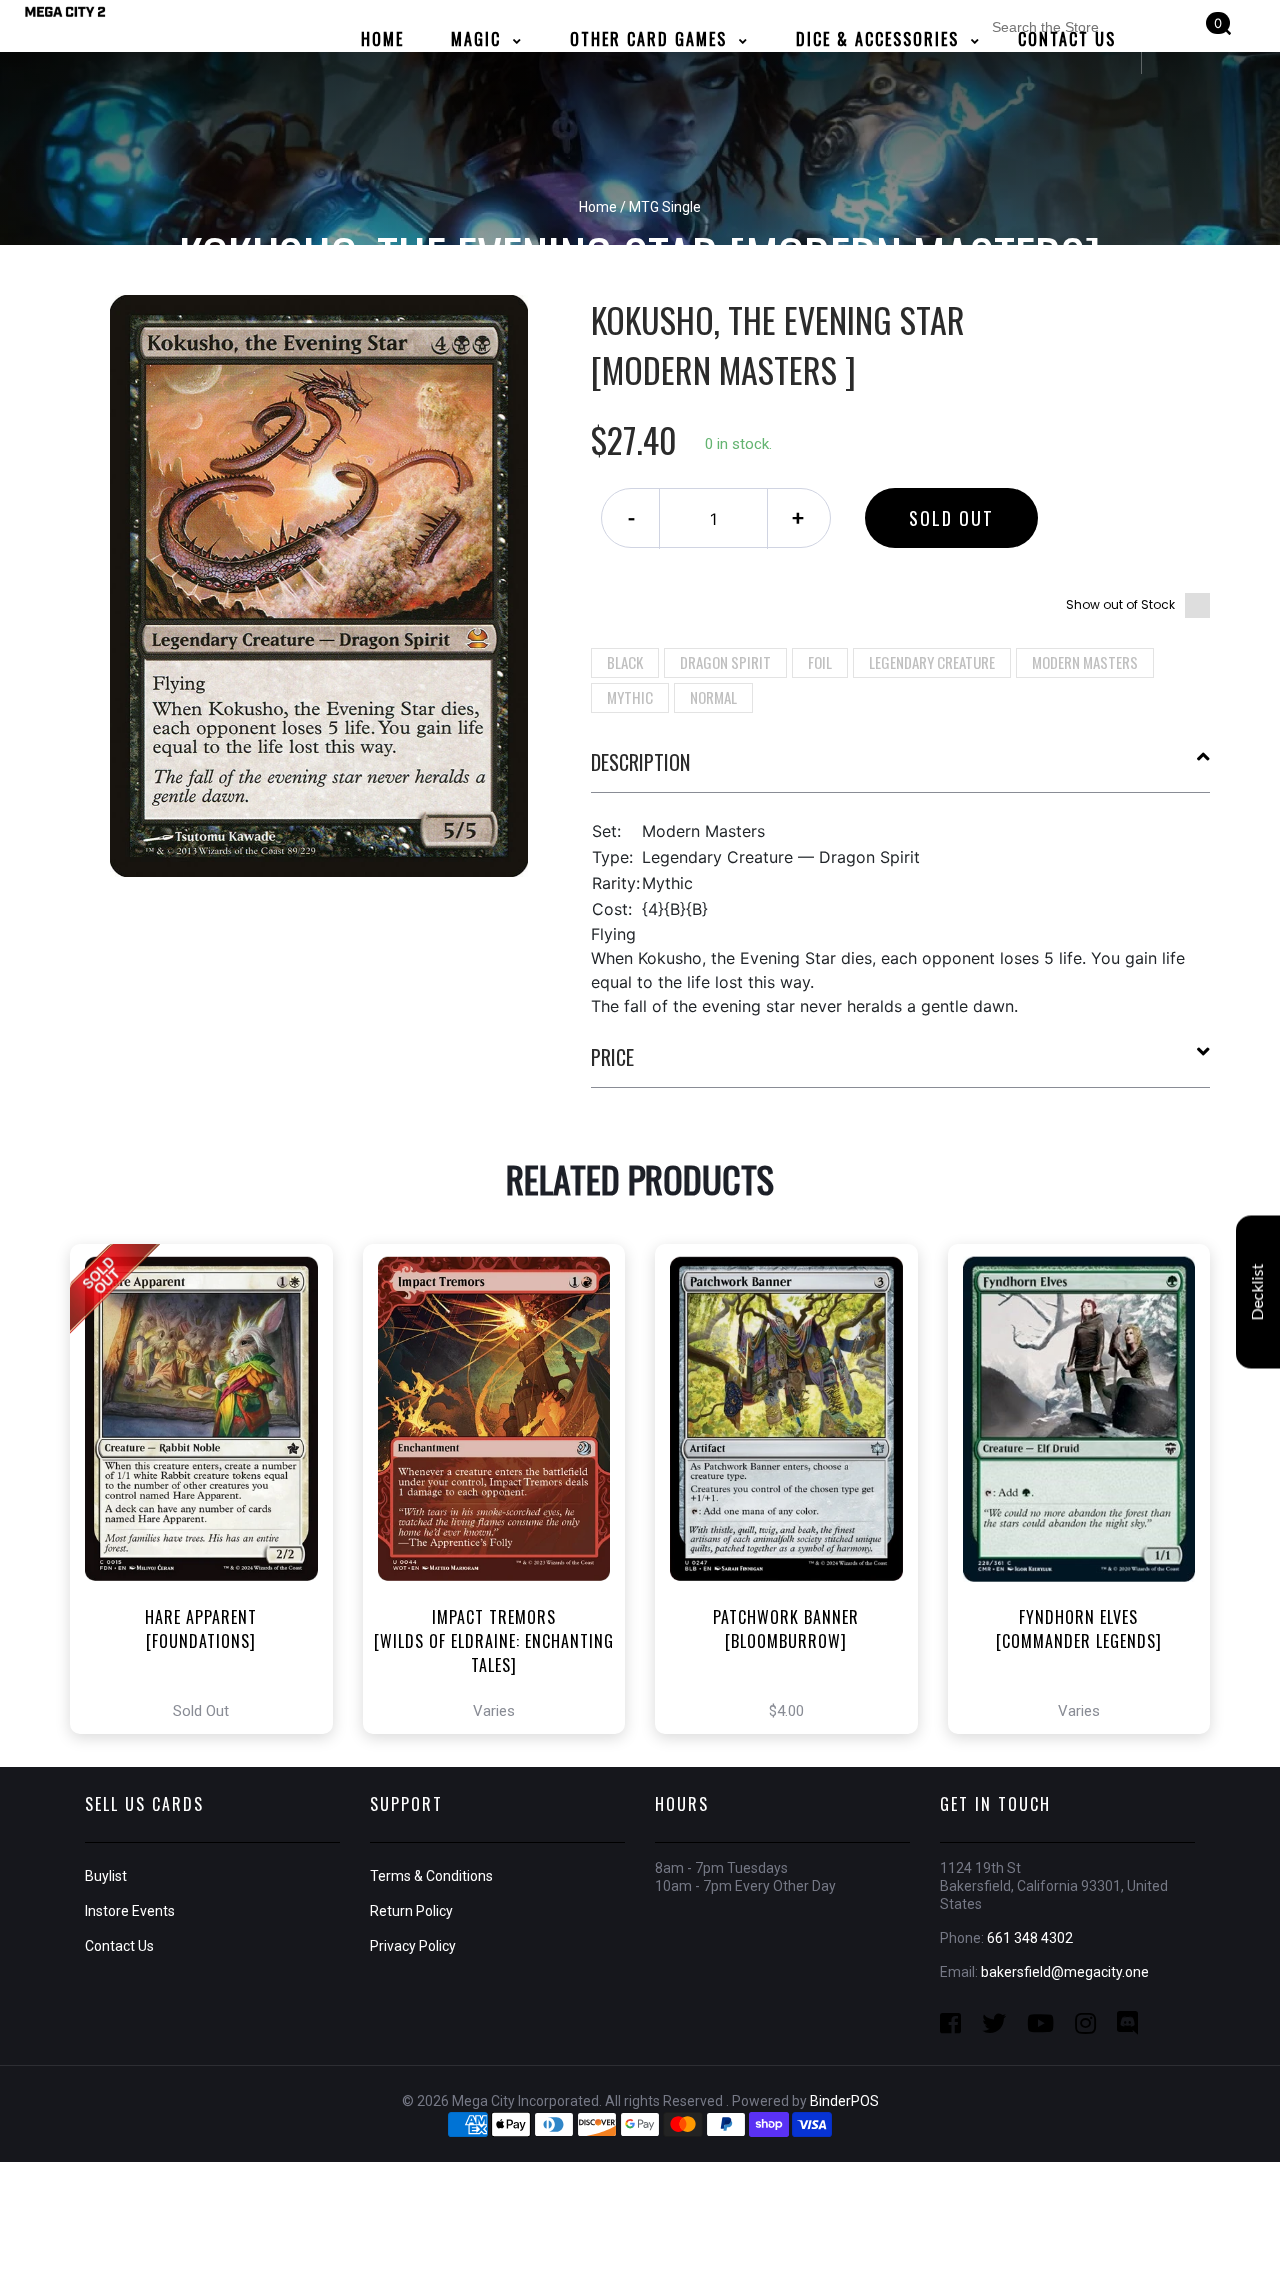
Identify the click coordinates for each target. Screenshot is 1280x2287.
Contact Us (119, 1946)
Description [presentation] (640, 762)
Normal (713, 697)
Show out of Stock (1120, 604)
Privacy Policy (413, 1946)
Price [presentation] (612, 1057)
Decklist (1258, 1291)
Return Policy (411, 1911)
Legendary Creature (932, 662)
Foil (820, 662)
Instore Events (130, 1911)
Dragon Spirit (725, 662)
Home (598, 207)
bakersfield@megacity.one (1065, 1972)
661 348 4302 (1030, 1938)
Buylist (106, 1876)
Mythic (630, 697)
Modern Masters (1085, 662)
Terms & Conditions (431, 1876)
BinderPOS (844, 2101)
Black (625, 662)
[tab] (901, 770)
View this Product (210, 1489)
